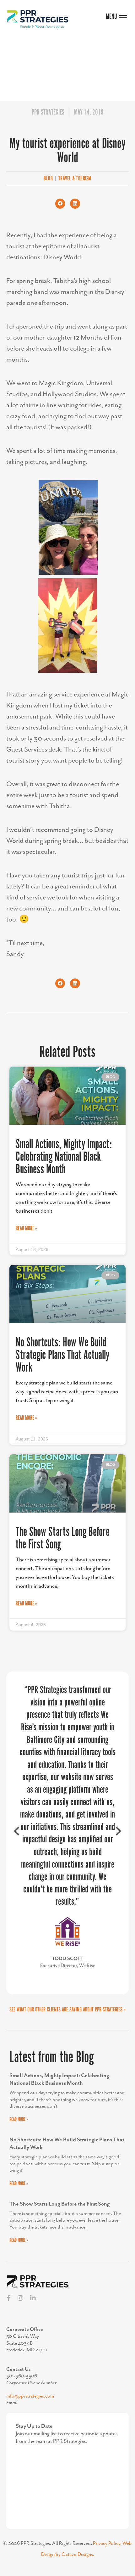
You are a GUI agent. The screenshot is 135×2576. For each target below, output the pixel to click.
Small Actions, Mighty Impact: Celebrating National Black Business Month (64, 1157)
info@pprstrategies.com (30, 2396)
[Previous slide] (17, 1833)
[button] (60, 204)
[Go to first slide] (118, 1833)
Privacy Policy (107, 2544)
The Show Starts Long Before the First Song (63, 1539)
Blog (48, 179)
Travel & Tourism (75, 179)
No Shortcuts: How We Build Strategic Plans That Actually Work (62, 1355)
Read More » (26, 1229)
